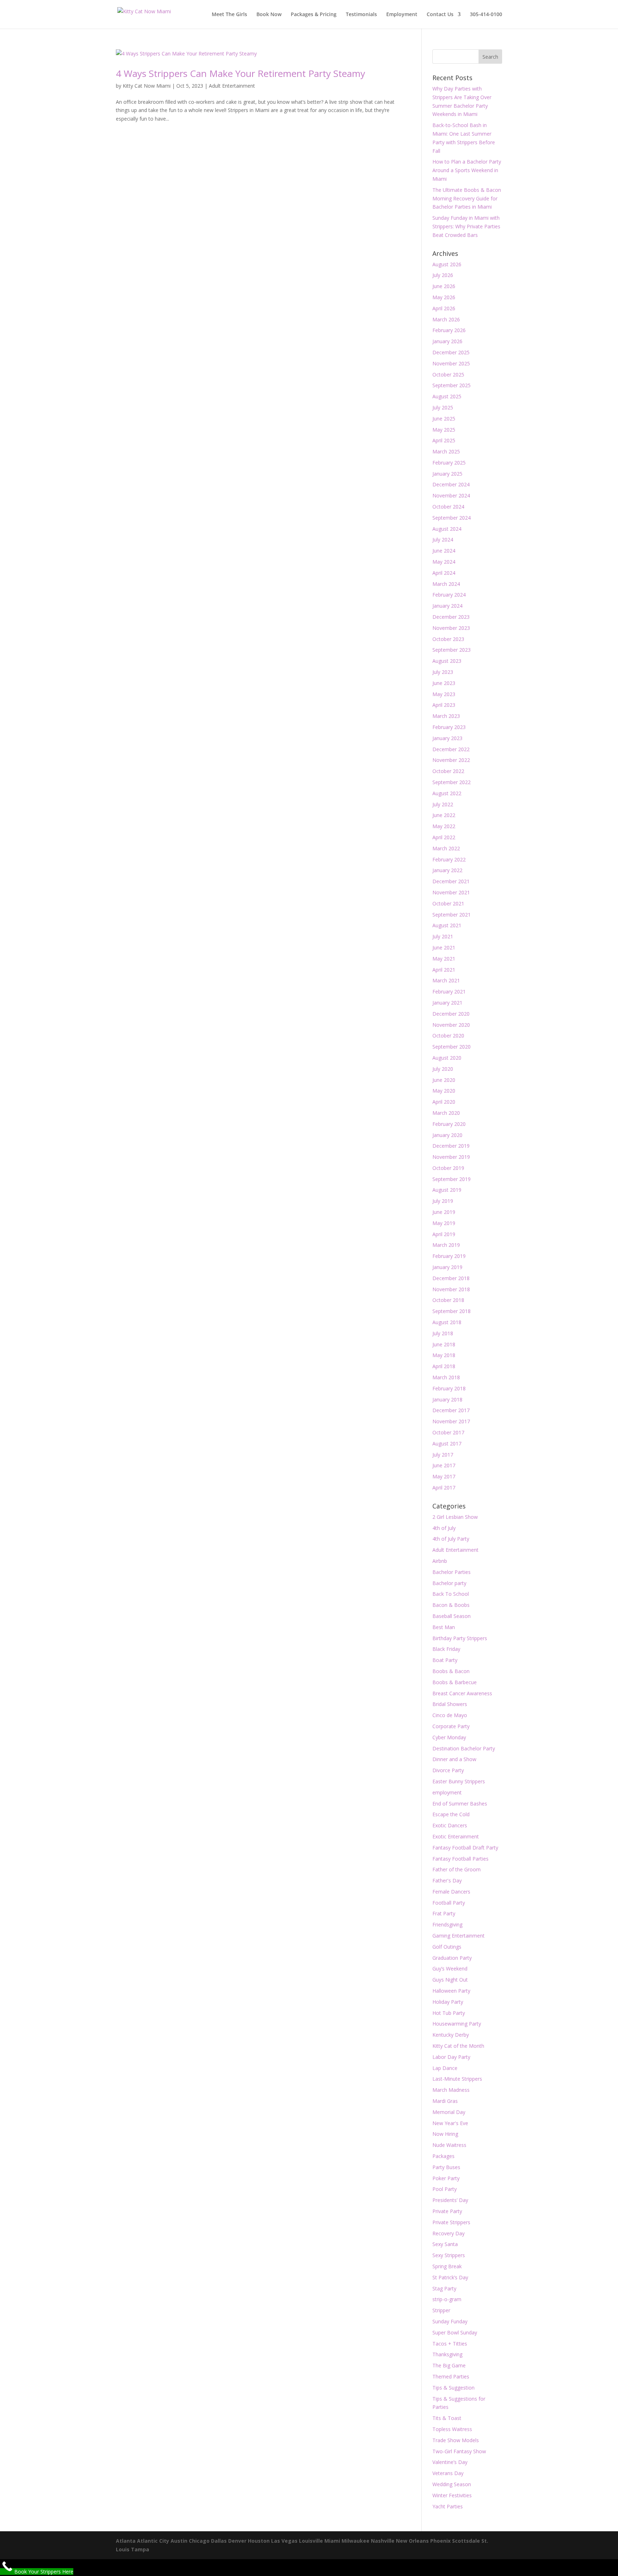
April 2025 (444, 440)
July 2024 (443, 539)
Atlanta (126, 2541)
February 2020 (449, 1124)
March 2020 (446, 1113)
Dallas (219, 2541)
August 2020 (447, 1058)
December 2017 (451, 1410)
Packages (443, 2156)
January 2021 (447, 1003)
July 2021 (443, 936)
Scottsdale (466, 2541)
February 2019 (449, 1256)
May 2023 (444, 694)
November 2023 (451, 628)
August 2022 (447, 793)
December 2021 (451, 881)
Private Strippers (451, 2222)
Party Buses (446, 2167)
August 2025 (447, 396)
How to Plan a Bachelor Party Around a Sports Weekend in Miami (467, 170)
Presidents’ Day (450, 2200)
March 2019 (446, 1245)
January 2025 (447, 474)
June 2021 (444, 947)
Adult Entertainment (232, 86)
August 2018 (447, 1322)
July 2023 (443, 672)
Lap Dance (445, 2068)
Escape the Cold (451, 1814)
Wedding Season (452, 2484)
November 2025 (451, 363)
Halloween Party (451, 1991)
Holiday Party (448, 2002)
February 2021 (449, 991)
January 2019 (447, 1267)
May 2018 (444, 1355)
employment (447, 1792)
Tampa (140, 2549)
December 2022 (451, 749)
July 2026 (443, 275)
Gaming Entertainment (458, 1936)
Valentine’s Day (450, 2462)
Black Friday (446, 1649)
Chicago (199, 2541)
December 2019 (451, 1146)
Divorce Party (448, 1770)
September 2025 (452, 385)
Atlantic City (153, 2541)
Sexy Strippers (449, 2255)
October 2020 (448, 1036)
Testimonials (361, 15)
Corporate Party (451, 1726)
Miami (332, 2541)
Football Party (449, 1903)
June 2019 (444, 1212)
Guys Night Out (450, 1980)
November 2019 (451, 1157)
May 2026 (444, 297)
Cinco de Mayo (450, 1715)
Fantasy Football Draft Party (465, 1848)
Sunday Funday (450, 2321)
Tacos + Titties (450, 2344)
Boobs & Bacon (451, 1671)
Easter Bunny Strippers (459, 1781)
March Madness (451, 2090)
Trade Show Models (456, 2440)
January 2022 (447, 870)
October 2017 (448, 1432)
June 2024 (444, 551)
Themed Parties (451, 2376)
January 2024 (447, 606)
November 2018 (451, 1289)
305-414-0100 (486, 15)
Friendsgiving (447, 1924)
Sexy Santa (445, 2244)
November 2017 (451, 1421)
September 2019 (452, 1179)
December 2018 (451, 1278)
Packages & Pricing (314, 15)
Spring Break (447, 2266)
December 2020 (451, 1014)
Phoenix (440, 2541)
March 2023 (446, 716)
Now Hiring (445, 2134)
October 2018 (448, 1300)
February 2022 (449, 859)
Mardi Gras (445, 2101)
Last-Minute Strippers (457, 2079)
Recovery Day (448, 2233)
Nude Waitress (449, 2145)
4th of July (444, 1528)
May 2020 (444, 1091)
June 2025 (444, 419)
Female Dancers (451, 1892)
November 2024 (451, 495)
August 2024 (447, 529)
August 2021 (447, 925)
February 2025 (449, 463)
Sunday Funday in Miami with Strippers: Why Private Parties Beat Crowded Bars (466, 226)
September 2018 (452, 1311)
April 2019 (444, 1234)
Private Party (447, 2211)
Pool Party (445, 2189)
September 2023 (452, 650)
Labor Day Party (451, 2057)
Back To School (451, 1594)
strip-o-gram (447, 2299)
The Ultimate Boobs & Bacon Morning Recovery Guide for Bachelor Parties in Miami (467, 198)
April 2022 (444, 837)
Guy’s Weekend (450, 1969)
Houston (259, 2541)
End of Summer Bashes (460, 1804)
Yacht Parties (448, 2506)
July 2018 (443, 1333)
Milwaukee (355, 2541)
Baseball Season (452, 1616)
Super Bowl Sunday (455, 2332)
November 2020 (451, 1025)
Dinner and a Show (454, 1759)
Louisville (311, 2541)
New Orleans (412, 2541)
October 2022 (448, 771)
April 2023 (444, 705)
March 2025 (446, 451)
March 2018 (446, 1377)
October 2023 (448, 639)
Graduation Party (452, 1958)
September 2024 (452, 518)
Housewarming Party (457, 2024)
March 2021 (446, 980)
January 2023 (447, 738)
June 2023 (444, 683)
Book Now (269, 15)
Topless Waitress (452, 2429)
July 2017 (443, 1455)
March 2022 (446, 848)
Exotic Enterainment (456, 1836)
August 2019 (447, 1190)
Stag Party (444, 2288)
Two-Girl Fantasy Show (459, 2451)
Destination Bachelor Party (464, 1748)
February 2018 (449, 1388)
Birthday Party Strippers (460, 1638)
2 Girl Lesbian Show (455, 1517)
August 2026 (447, 264)
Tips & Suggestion (453, 2388)
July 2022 (443, 804)
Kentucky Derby (451, 2035)
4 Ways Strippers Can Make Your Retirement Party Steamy (241, 73)
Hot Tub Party (449, 2013)
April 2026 (444, 308)
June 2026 (444, 286)
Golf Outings (447, 1947)
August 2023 (447, 661)
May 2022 (444, 826)
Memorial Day (449, 2112)
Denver (237, 2541)
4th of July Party (451, 1539)
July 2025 (443, 407)
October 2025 (448, 375)
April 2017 (444, 1488)
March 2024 (446, 584)
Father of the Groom (457, 1869)
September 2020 (452, 1047)
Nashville (383, 2541)
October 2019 (448, 1168)
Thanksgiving (447, 2354)
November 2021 (451, 892)
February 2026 (449, 330)
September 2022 (452, 782)
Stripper (441, 2310)
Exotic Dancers (450, 1825)
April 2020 (444, 1102)
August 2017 (447, 1443)
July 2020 (443, 1069)
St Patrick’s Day (450, 2277)
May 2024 (444, 562)
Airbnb (440, 1561)
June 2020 (444, 1080)
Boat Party (445, 1660)
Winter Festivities (452, 2495)
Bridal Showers (450, 1704)
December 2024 (451, 484)
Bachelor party (449, 1583)
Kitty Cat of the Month (458, 2046)
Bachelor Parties (452, 1572)
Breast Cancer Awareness (462, 1693)
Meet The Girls (229, 15)
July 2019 (443, 1201)
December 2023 (451, 617)
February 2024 (449, 595)
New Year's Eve (450, 2123)
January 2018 (447, 1399)
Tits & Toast (447, 2418)
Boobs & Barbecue (455, 1682)
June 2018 (444, 1344)
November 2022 (451, 760)
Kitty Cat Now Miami (147, 86)
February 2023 (449, 727)
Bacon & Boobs (451, 1605)
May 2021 (444, 959)
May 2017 (444, 1476)
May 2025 (444, 430)
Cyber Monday (449, 1737)
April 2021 (444, 970)
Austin (179, 2541)
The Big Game (449, 2365)
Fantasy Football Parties (460, 1859)
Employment (402, 15)
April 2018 (444, 1366)
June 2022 (444, 815)
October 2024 (448, 507)
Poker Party (446, 2178)
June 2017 (444, 1465)
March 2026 (446, 319)
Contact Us (440, 15)
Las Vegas (284, 2541)
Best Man (444, 1627)
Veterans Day (448, 2473)
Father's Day (447, 1880)
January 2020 (447, 1135)
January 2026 (447, 341)
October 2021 (448, 903)
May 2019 (444, 1223)
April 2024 (444, 573)
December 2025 (451, 352)
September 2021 (452, 915)
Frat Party (444, 1913)
